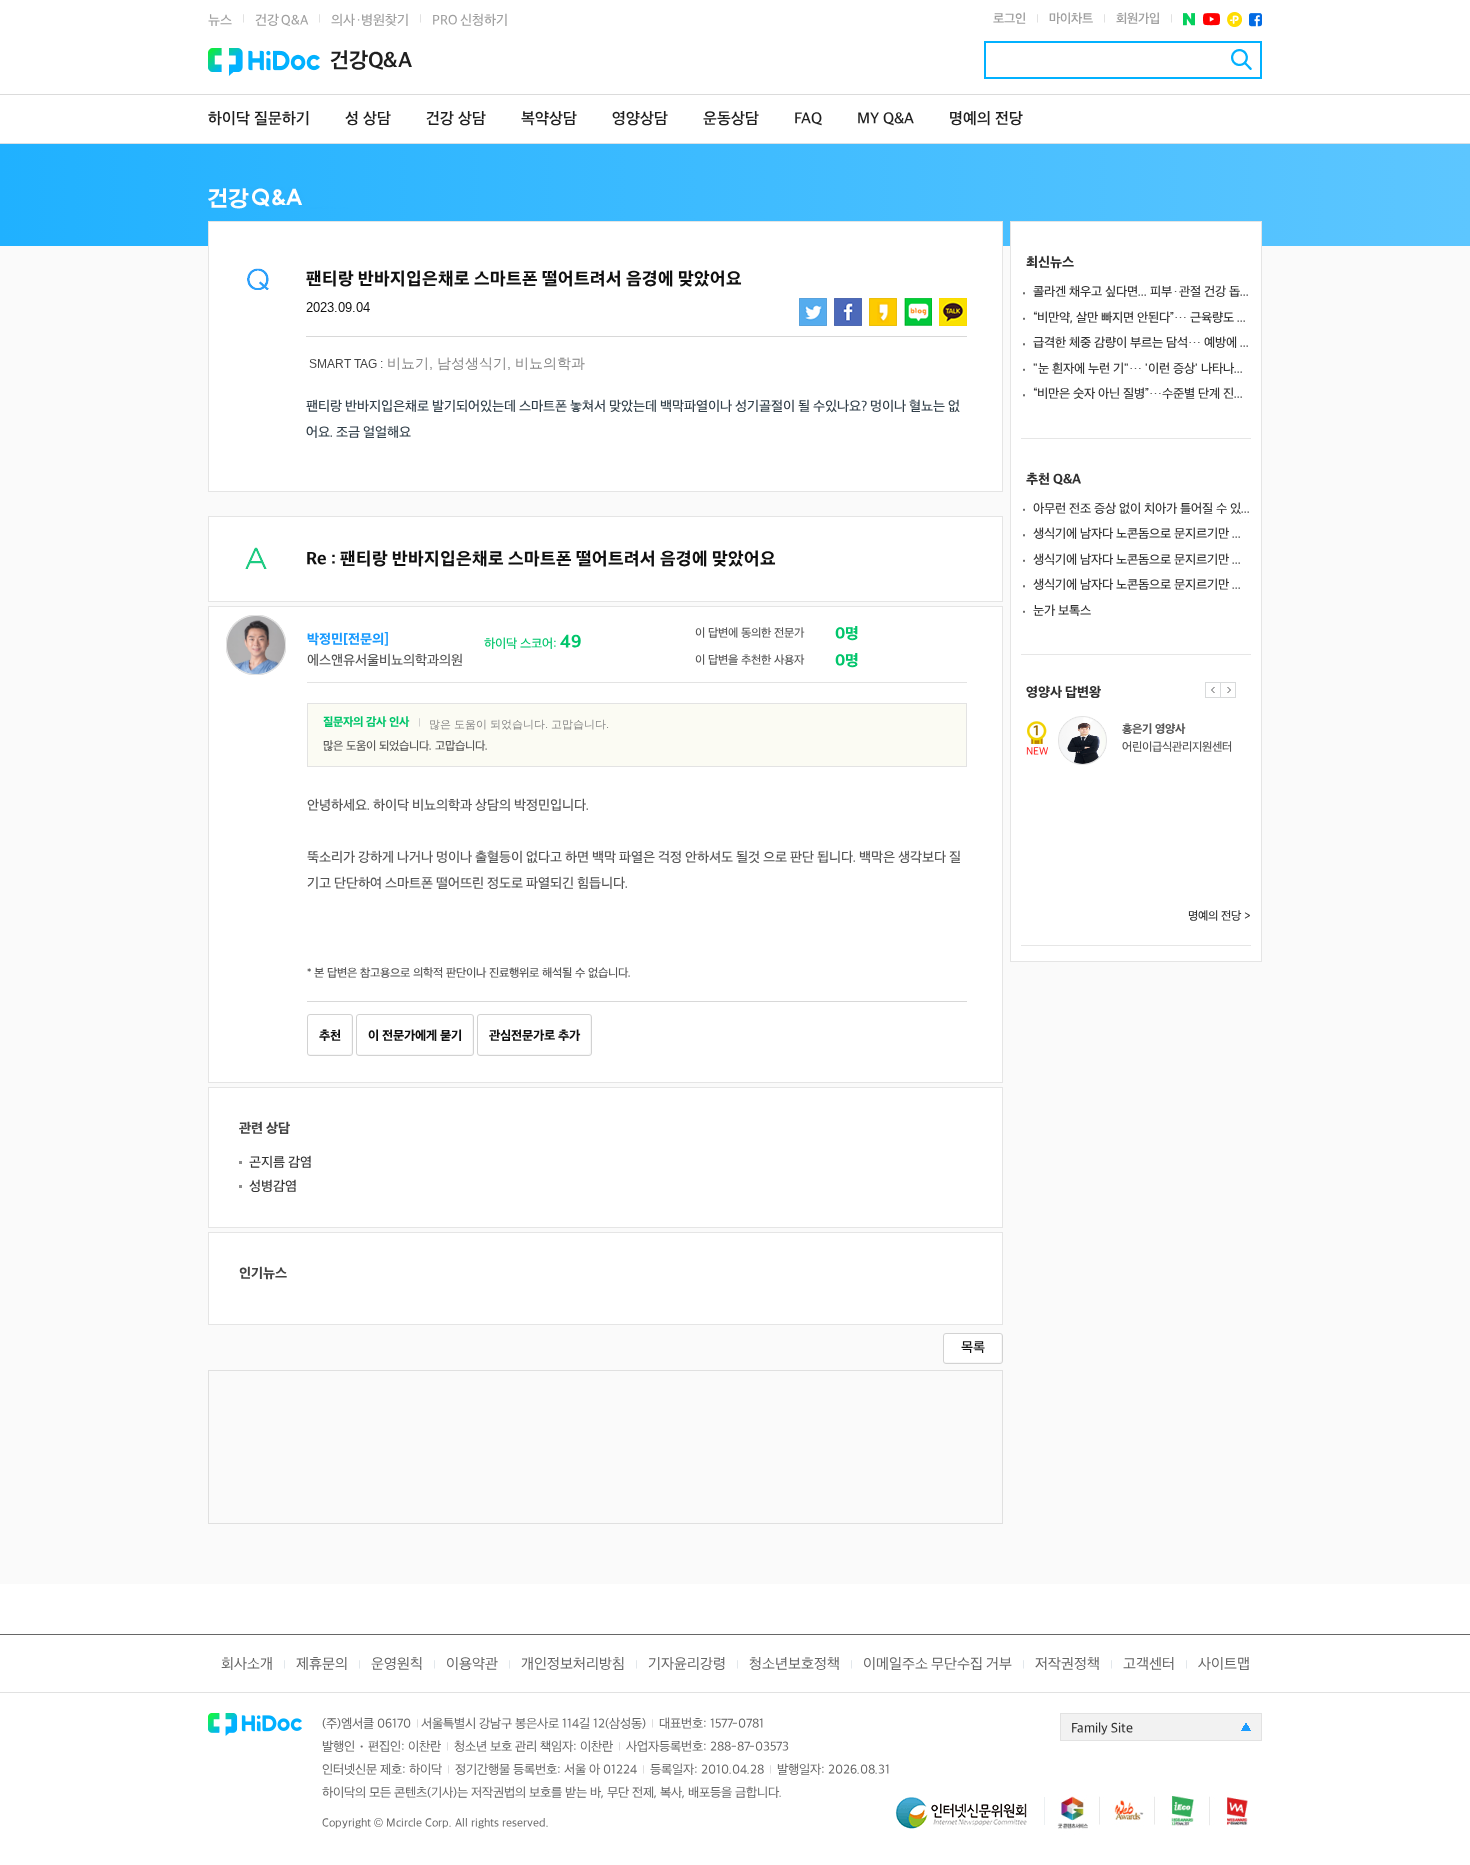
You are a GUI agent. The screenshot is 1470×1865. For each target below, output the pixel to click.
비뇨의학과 (550, 363)
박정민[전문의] (348, 639)
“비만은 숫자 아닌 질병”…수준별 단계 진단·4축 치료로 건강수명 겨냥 (1142, 394)
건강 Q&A (281, 20)
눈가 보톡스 (1062, 611)
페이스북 (1255, 19)
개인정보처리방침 (573, 1664)
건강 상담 (456, 119)
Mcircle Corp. (419, 1823)
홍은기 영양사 (1153, 729)
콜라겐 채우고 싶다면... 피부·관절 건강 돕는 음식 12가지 (1142, 292)
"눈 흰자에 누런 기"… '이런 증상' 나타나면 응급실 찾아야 (1142, 369)
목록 (973, 1347)
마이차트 (1071, 19)
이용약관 (472, 1664)
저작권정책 (1067, 1664)
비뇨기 (408, 363)
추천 (330, 1036)
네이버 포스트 (1189, 19)
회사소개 (247, 1664)
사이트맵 (1224, 1664)
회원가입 (1138, 19)
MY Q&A (885, 119)
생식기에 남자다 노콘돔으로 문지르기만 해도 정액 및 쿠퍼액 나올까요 (1142, 534)
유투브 (1211, 19)
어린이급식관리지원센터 (1177, 747)
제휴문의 (322, 1664)
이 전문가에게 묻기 (415, 1036)
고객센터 (1149, 1664)
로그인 (1009, 19)
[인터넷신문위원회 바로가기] (970, 1821)
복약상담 (549, 119)
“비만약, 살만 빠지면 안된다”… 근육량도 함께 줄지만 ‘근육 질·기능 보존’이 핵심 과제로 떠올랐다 (1142, 318)
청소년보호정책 (794, 1664)
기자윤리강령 (687, 1664)
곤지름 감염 (280, 1162)
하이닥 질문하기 (259, 119)
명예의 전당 (986, 119)
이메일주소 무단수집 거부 (937, 1664)
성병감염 (273, 1186)
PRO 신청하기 (470, 20)
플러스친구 (1234, 19)
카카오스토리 (883, 312)
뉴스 (220, 20)
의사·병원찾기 (370, 20)
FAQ (808, 119)
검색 (1241, 59)
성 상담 (368, 119)
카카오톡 (953, 312)
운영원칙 (397, 1664)
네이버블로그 (918, 312)
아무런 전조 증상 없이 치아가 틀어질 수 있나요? (1142, 509)
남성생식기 (472, 363)
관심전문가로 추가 (534, 1036)
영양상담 (640, 119)
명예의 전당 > (1219, 916)
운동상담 (731, 119)
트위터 (813, 312)
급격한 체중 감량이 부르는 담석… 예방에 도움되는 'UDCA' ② (1142, 343)
